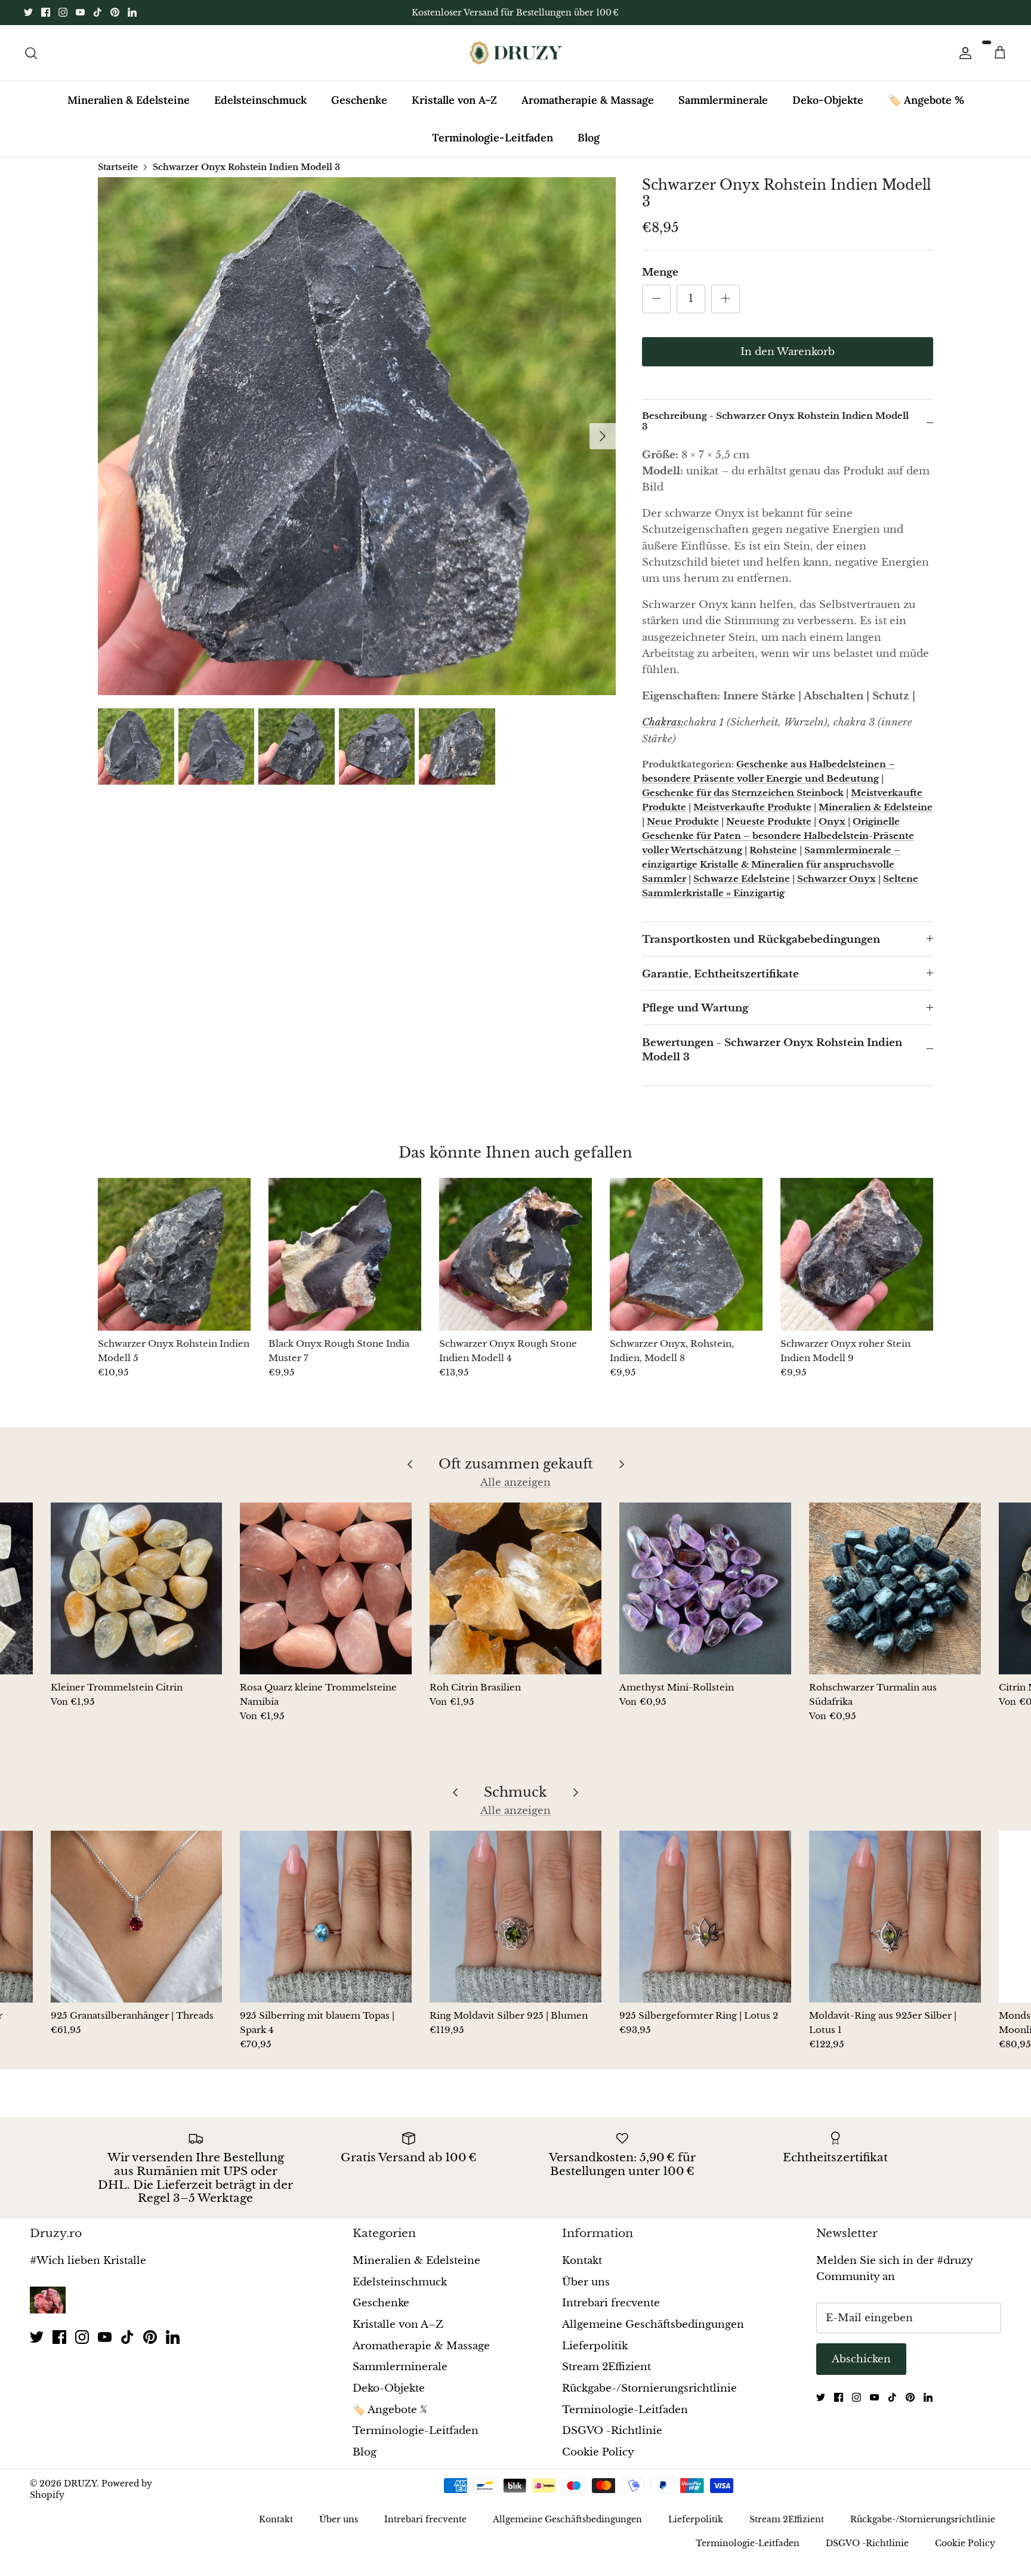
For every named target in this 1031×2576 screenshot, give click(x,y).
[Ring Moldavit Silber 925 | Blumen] (515, 1938)
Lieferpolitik (595, 2367)
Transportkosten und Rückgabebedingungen (761, 960)
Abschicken (861, 2380)
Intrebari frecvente (611, 2324)
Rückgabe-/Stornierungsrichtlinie (649, 2409)
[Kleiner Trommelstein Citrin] (137, 1609)
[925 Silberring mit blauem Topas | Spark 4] (326, 1938)
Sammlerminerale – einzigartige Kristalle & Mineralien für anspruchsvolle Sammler (771, 885)
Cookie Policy (598, 2473)
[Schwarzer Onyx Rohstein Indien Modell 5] (174, 1275)
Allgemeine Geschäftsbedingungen (653, 2345)
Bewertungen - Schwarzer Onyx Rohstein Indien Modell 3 (772, 1071)
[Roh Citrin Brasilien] (515, 1609)
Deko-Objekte (828, 121)
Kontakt (582, 2282)
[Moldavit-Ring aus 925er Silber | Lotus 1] (895, 1938)
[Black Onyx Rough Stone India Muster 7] (345, 1275)
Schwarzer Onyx (836, 900)
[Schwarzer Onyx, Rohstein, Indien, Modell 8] (686, 1275)
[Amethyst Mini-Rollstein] (705, 1609)
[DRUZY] (516, 74)
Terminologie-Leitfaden (493, 158)
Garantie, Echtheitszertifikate (720, 995)
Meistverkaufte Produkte (752, 828)
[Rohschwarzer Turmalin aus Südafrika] (895, 1609)
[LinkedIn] (132, 23)
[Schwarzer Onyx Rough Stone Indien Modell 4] (515, 1275)
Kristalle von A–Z (454, 121)
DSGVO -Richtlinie (612, 2452)
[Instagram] (63, 23)
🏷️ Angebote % (926, 121)
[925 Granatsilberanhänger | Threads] (137, 1938)
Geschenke (359, 121)
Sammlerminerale (723, 121)
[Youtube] (80, 23)
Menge (660, 293)
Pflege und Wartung (695, 1029)
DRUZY (80, 2504)
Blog (589, 158)
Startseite (118, 187)
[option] (357, 457)
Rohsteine (773, 871)
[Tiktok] (98, 23)
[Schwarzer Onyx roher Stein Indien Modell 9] (857, 1275)
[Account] (963, 73)
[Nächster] (603, 457)
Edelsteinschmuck (260, 121)
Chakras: (663, 743)
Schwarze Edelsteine (742, 900)
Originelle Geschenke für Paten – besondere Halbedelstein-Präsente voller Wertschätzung (778, 857)
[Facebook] (46, 23)
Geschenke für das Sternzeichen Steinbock (743, 814)
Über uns (586, 2303)
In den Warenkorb (788, 373)
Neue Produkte (683, 842)
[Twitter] (28, 23)
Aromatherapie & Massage (588, 121)
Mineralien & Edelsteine (129, 121)
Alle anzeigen (515, 1503)
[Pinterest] (115, 23)
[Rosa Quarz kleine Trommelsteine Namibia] (326, 1609)
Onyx (832, 842)
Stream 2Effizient (606, 2388)
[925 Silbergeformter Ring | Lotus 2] (705, 1938)
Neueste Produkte (769, 842)
